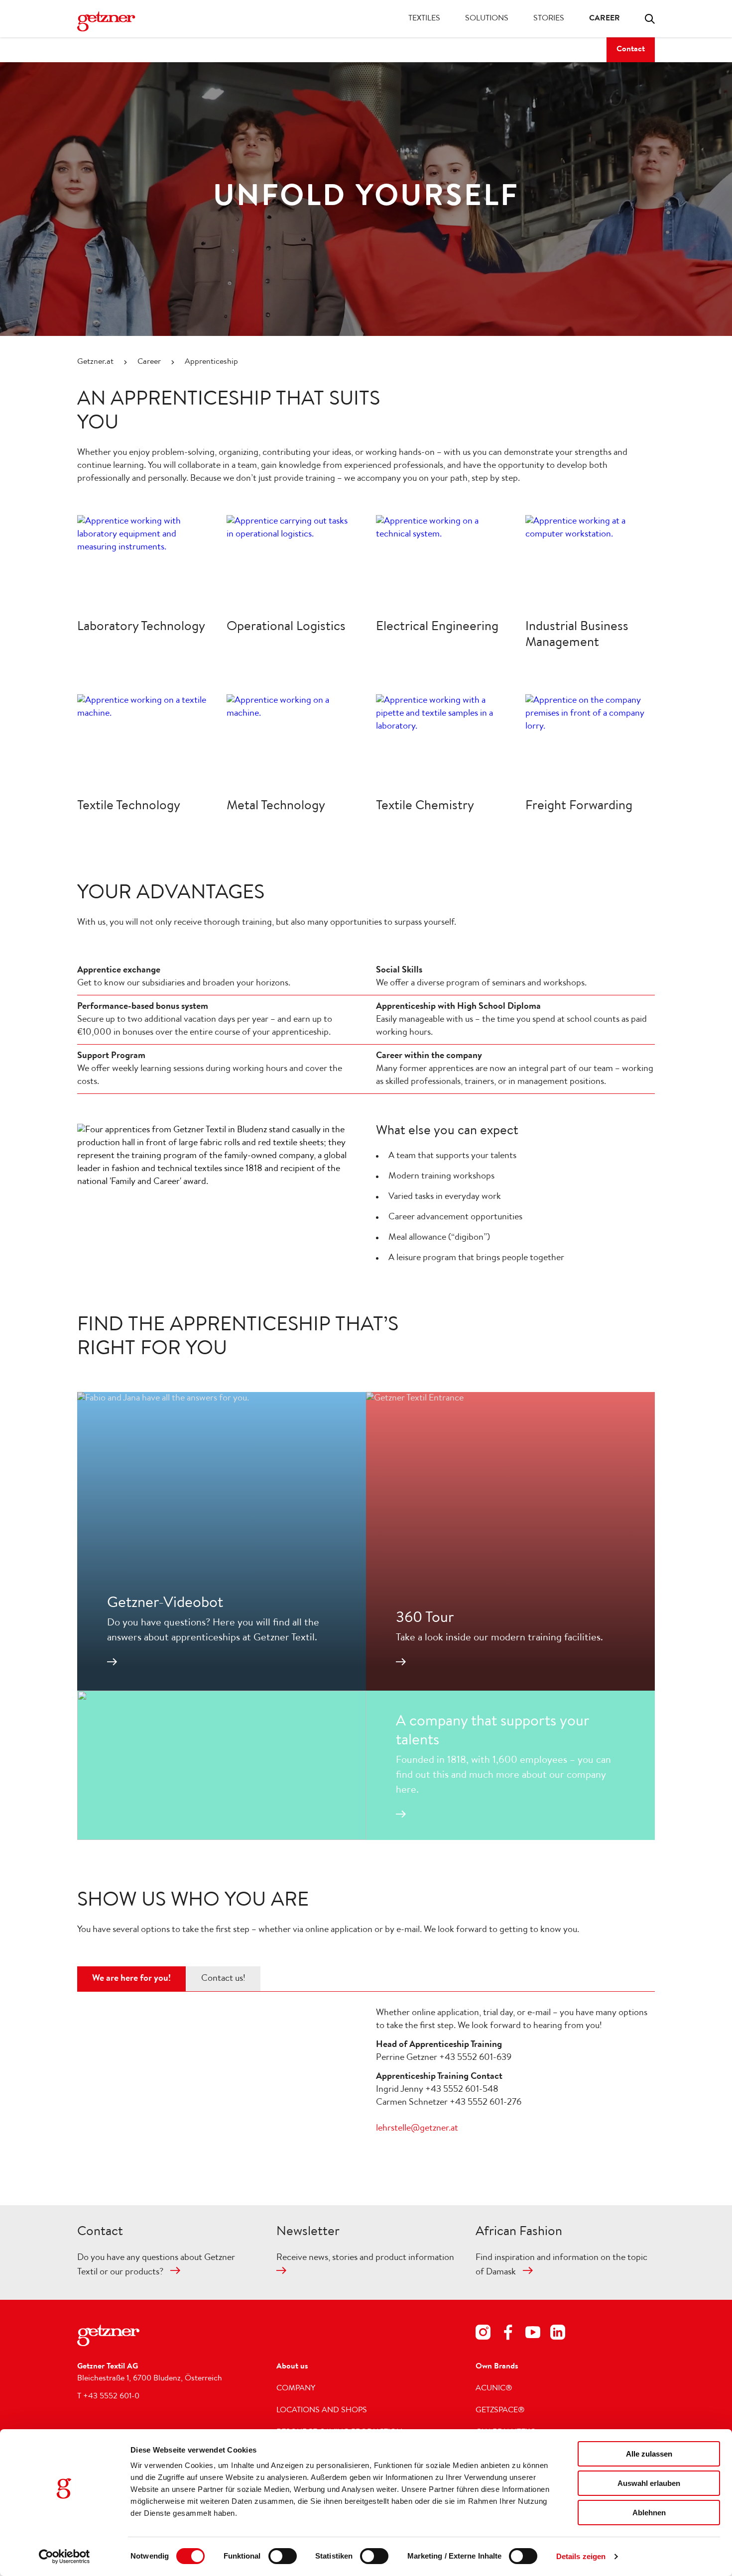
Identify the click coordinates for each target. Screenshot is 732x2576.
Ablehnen (649, 2513)
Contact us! (223, 1979)
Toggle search (650, 19)
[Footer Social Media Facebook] (508, 2334)
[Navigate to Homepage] (117, 21)
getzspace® (500, 2411)
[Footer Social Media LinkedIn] (558, 2334)
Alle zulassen (649, 2454)
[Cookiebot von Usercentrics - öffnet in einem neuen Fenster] (64, 2557)
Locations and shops (322, 2411)
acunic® (494, 2389)
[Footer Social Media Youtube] (533, 2334)
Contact (631, 50)
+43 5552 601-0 (111, 2397)
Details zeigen (581, 2556)
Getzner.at (95, 362)
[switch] (283, 2556)
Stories (549, 19)
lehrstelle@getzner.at (417, 2129)
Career (605, 19)
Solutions (487, 19)
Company (296, 2389)
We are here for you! (131, 1979)
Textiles (424, 19)
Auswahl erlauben (649, 2483)
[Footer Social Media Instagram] (483, 2334)
